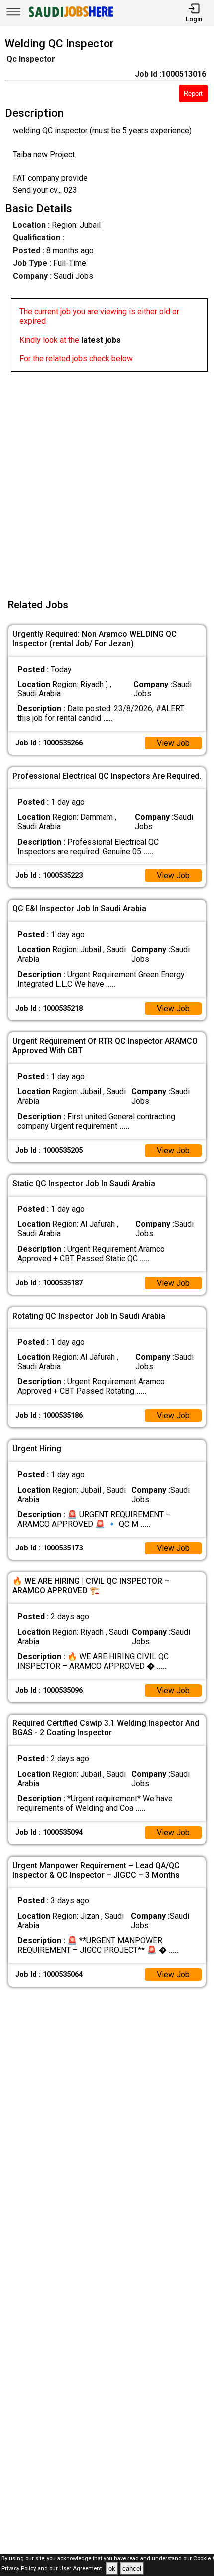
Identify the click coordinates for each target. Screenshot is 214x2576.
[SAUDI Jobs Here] (70, 17)
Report (193, 93)
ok (112, 2568)
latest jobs (101, 340)
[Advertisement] (107, 479)
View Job (173, 743)
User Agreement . (82, 2569)
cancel (132, 2568)
